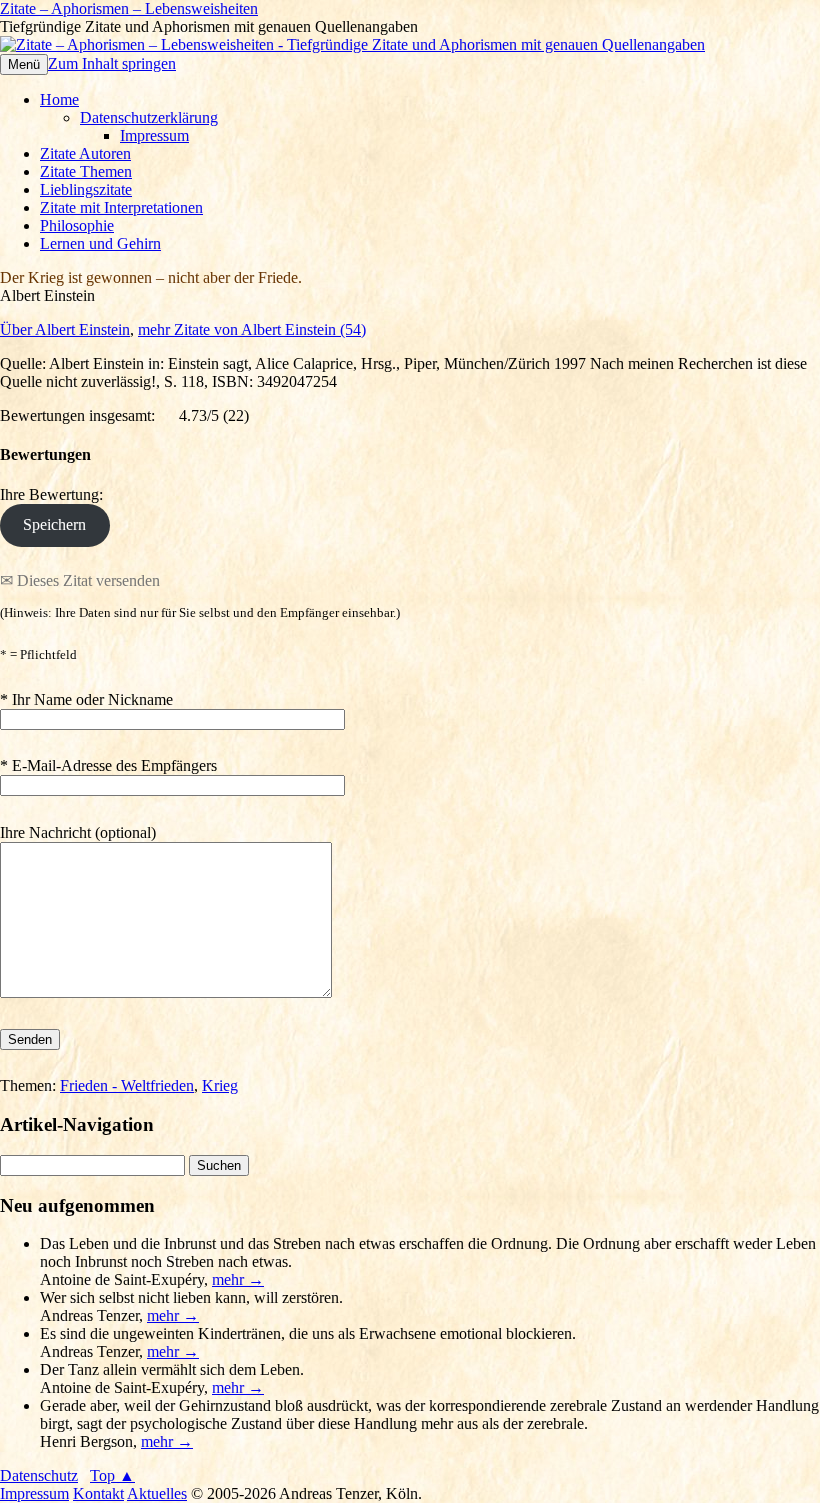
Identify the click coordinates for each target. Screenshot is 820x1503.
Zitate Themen (86, 171)
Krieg (220, 1085)
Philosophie (77, 225)
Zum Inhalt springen (112, 63)
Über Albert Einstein (65, 329)
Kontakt (98, 1493)
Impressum (154, 135)
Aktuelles (157, 1493)
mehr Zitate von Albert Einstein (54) (252, 329)
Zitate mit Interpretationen (121, 207)
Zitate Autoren (85, 153)
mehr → (238, 1279)
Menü (24, 64)
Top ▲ (112, 1475)
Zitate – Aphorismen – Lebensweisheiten (129, 8)
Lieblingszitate (86, 189)
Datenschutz (39, 1475)
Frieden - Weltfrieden (127, 1085)
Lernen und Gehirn (100, 243)
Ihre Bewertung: (55, 494)
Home (59, 99)
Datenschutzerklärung (149, 117)
